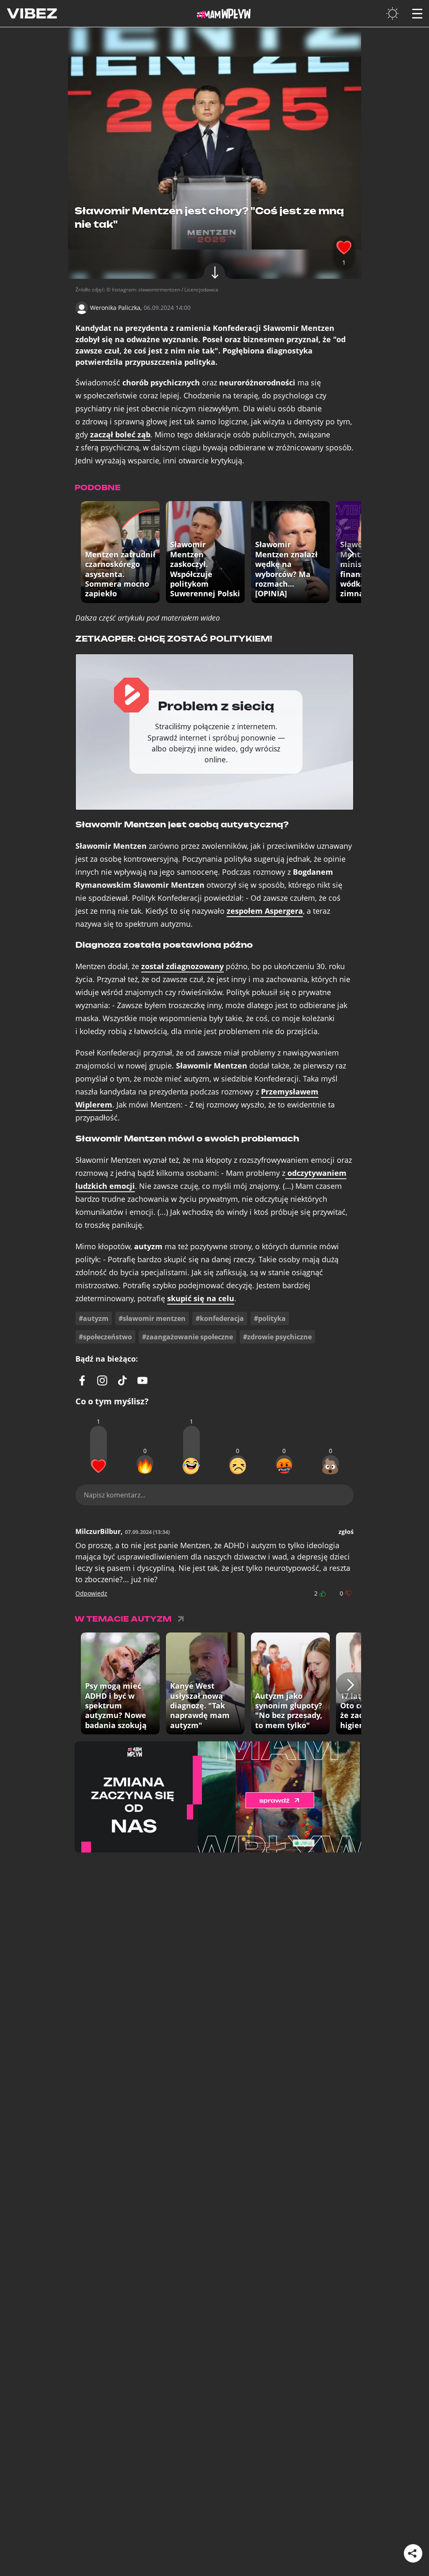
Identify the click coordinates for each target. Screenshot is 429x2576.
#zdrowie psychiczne (277, 1337)
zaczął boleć (120, 435)
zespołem (265, 911)
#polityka (270, 1318)
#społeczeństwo (105, 1337)
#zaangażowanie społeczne (187, 1337)
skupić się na (201, 1298)
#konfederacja (220, 1318)
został (182, 966)
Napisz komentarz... (115, 1495)
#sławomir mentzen (152, 1318)
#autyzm (94, 1318)
